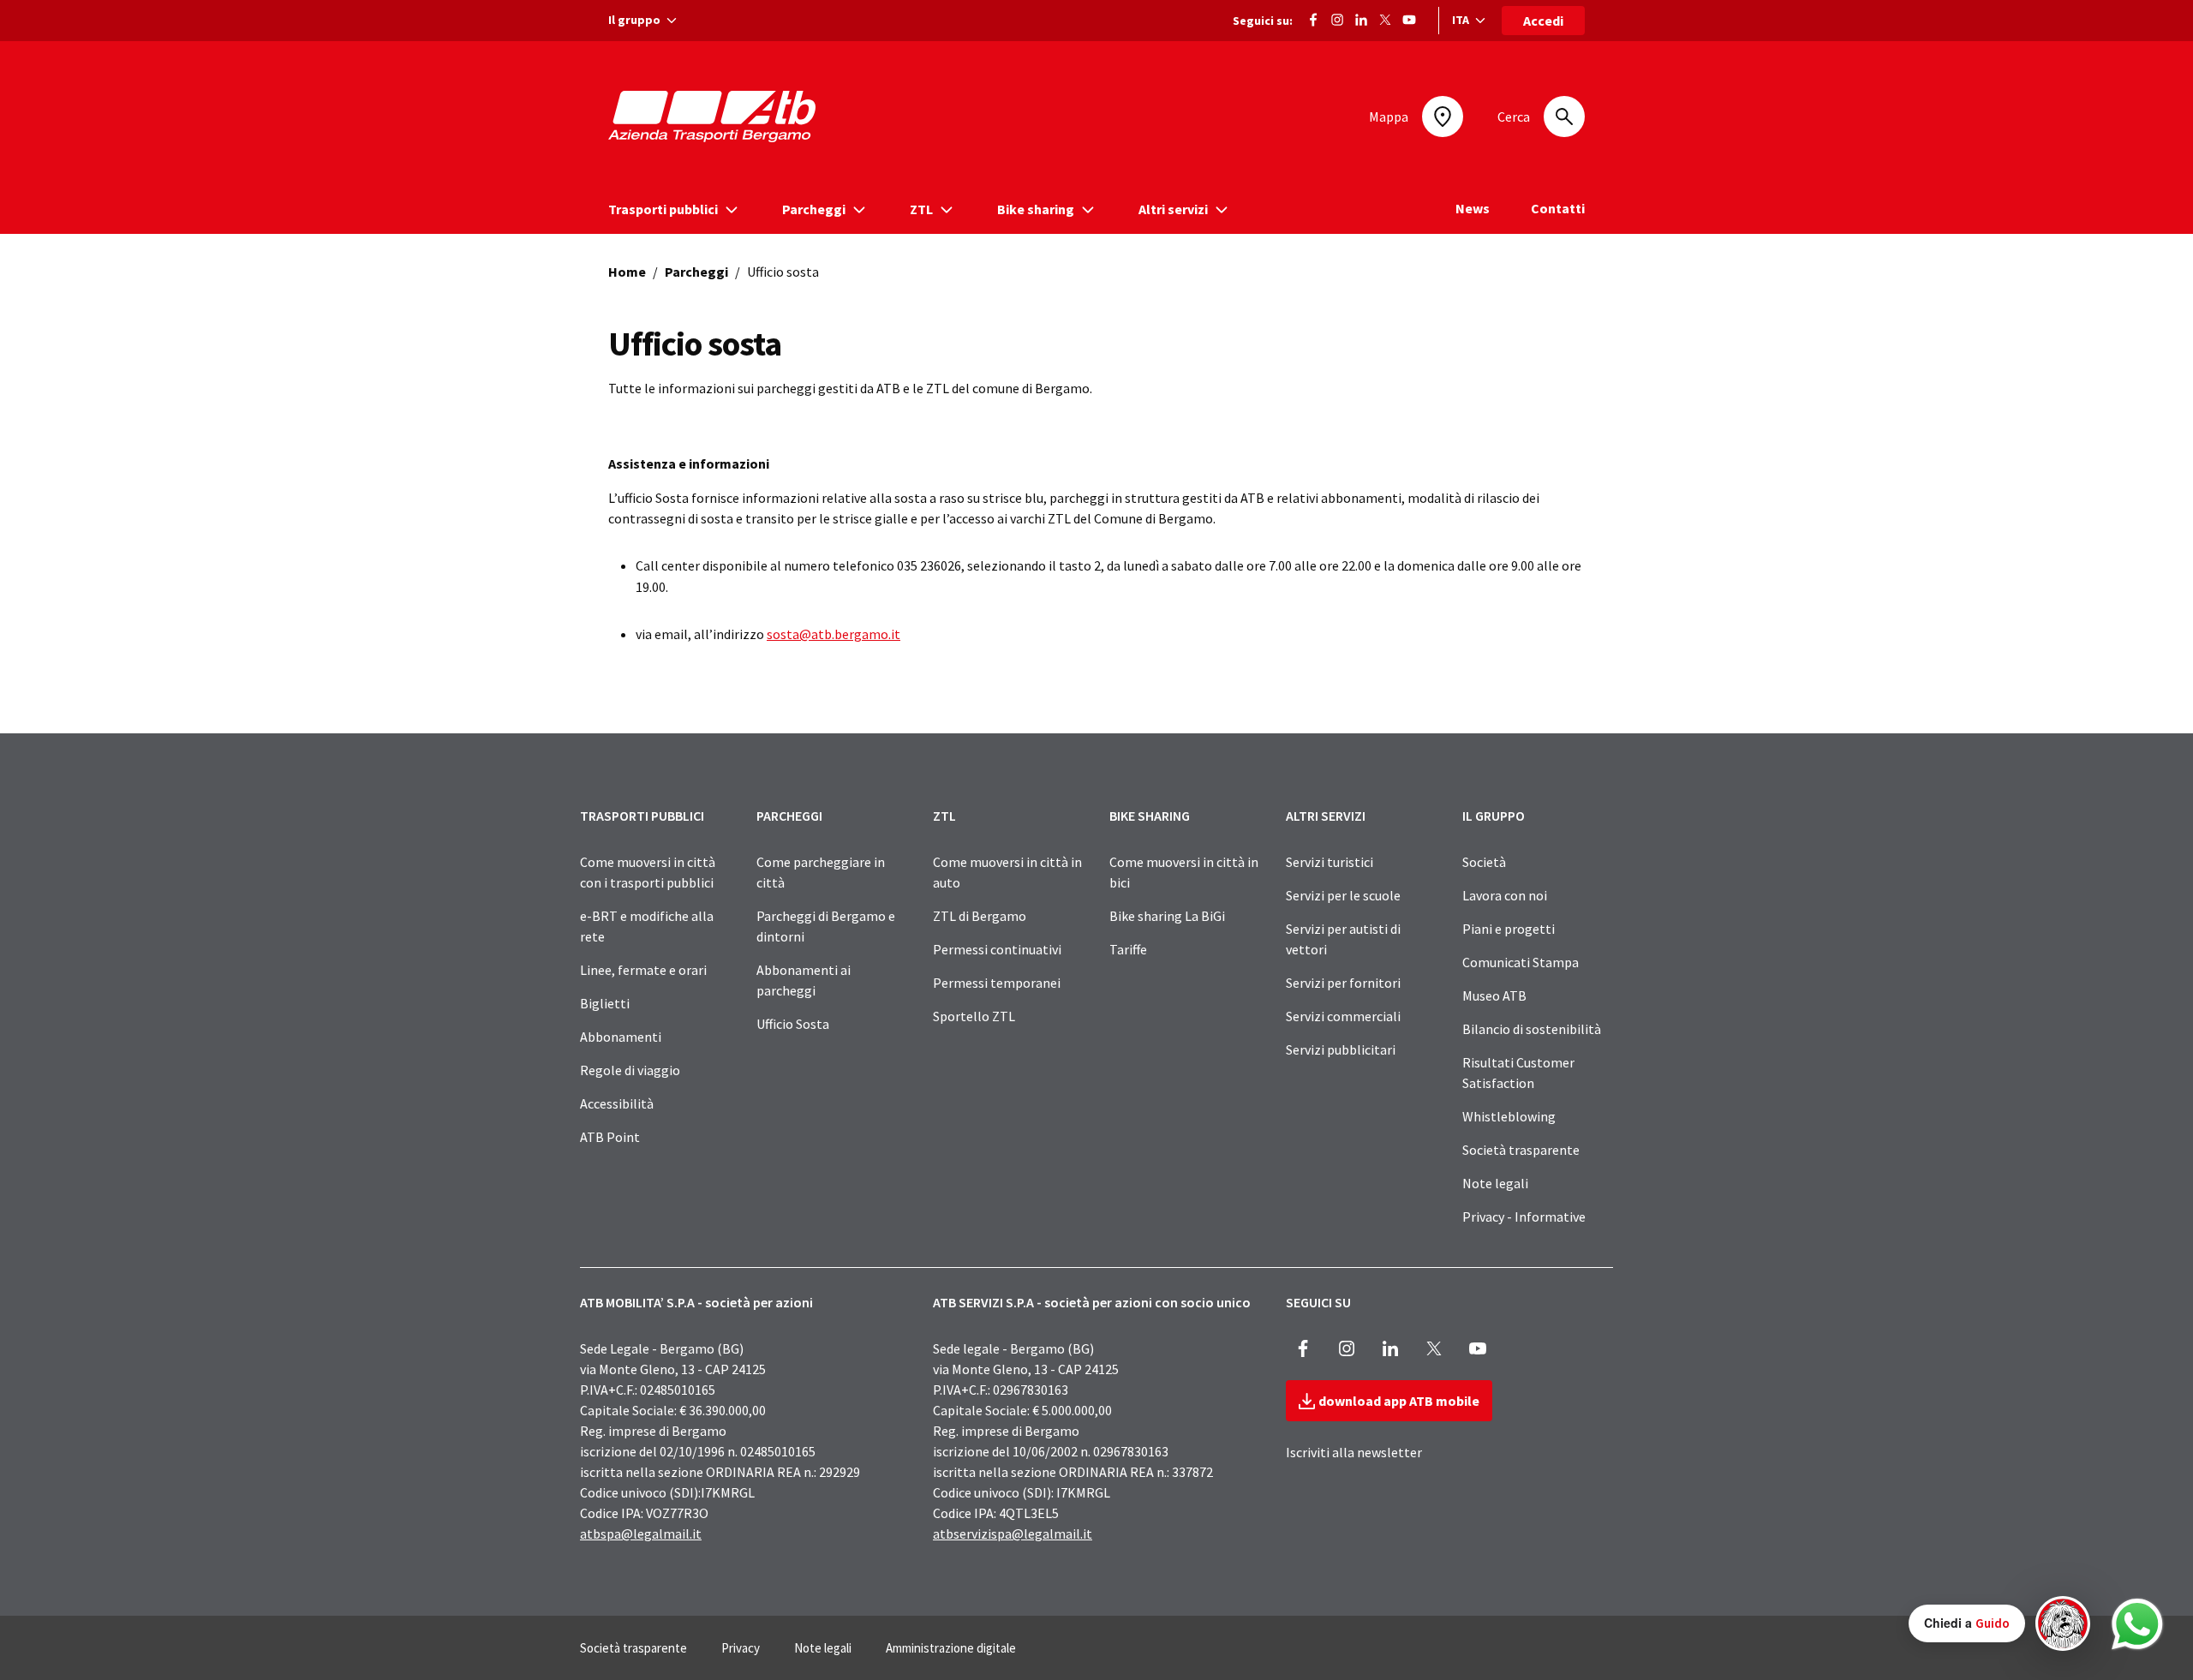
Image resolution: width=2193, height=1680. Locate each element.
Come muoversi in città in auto (1007, 872)
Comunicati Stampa (1521, 962)
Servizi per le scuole (1343, 895)
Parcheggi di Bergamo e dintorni (826, 926)
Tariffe (1128, 949)
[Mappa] (1443, 117)
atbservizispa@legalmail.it (1013, 1534)
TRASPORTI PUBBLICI (642, 816)
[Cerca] (1564, 117)
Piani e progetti (1509, 929)
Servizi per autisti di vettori (1343, 939)
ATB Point (610, 1137)
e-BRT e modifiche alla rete (647, 926)
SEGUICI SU (1318, 1302)
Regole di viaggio (630, 1070)
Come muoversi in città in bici (1184, 872)
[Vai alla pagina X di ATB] (1385, 18)
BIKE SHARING (1150, 816)
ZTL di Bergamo (980, 916)
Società (1484, 862)
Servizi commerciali (1343, 1016)
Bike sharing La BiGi (1167, 916)
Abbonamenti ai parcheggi (804, 980)
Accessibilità (617, 1103)
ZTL (944, 816)
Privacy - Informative (1524, 1217)
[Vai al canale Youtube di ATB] (1409, 18)
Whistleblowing (1509, 1116)
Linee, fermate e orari (643, 970)
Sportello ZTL (974, 1016)
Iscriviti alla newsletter (1354, 1452)
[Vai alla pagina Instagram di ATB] (1337, 18)
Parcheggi (696, 272)
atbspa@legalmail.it (641, 1534)
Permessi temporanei (997, 983)
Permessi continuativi (997, 949)
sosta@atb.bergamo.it (834, 634)
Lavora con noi (1505, 895)
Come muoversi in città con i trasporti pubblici (648, 872)
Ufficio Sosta (793, 1024)
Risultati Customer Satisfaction (1518, 1073)
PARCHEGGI (789, 816)
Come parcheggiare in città (821, 872)
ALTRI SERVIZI (1326, 816)
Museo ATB (1494, 995)
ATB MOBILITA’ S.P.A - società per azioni (696, 1302)
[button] (1999, 1623)
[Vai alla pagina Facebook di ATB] (1313, 18)
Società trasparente (1521, 1150)
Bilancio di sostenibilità (1532, 1029)
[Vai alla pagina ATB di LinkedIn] (1361, 18)
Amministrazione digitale (951, 1648)
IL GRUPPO (1494, 816)
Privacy (741, 1648)
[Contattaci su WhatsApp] (2137, 1624)
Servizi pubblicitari (1341, 1049)
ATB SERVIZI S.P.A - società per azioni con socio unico (1092, 1302)
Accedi (1543, 21)
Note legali (1495, 1183)
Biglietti (605, 1003)
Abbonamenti (621, 1037)
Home (627, 272)
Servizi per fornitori (1343, 983)
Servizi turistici (1330, 862)
